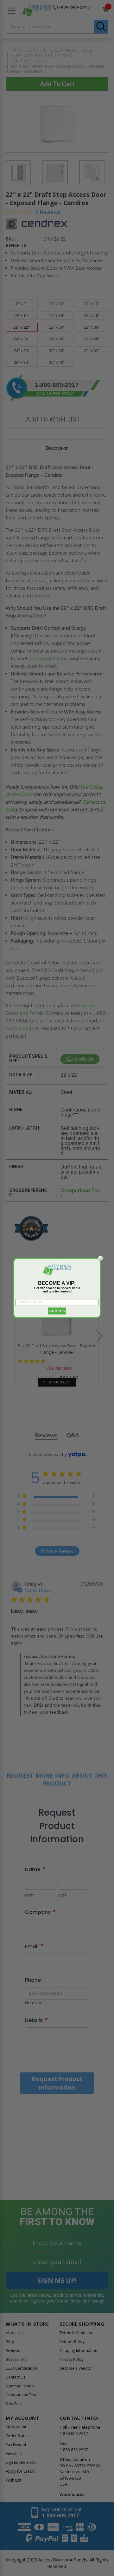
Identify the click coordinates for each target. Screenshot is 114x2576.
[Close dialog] (101, 1258)
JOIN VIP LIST (57, 1311)
